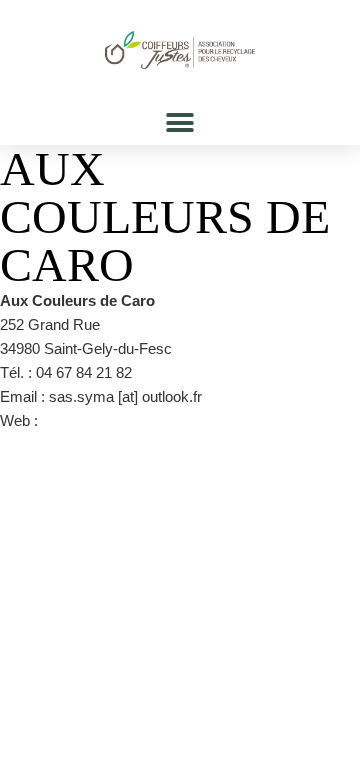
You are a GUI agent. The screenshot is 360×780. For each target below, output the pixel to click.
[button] (180, 122)
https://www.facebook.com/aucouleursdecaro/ (191, 420)
